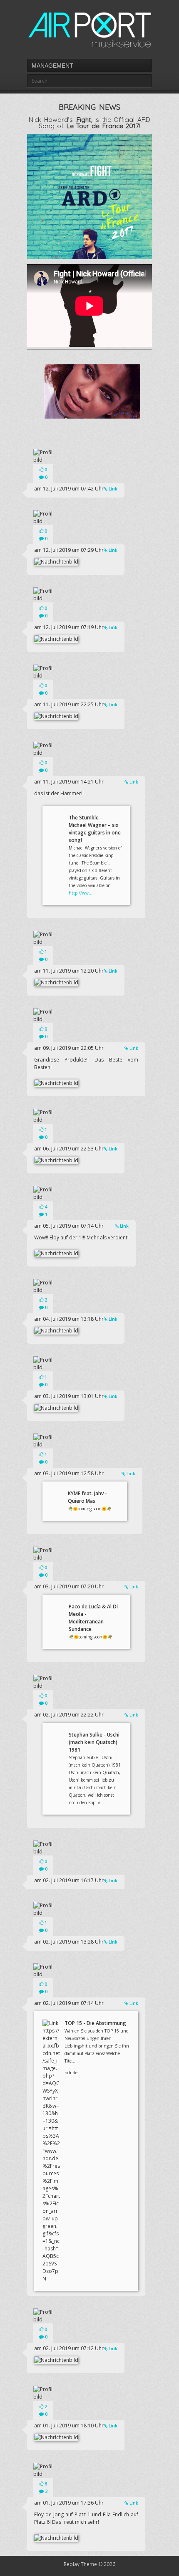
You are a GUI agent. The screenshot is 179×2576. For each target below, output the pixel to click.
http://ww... (81, 893)
